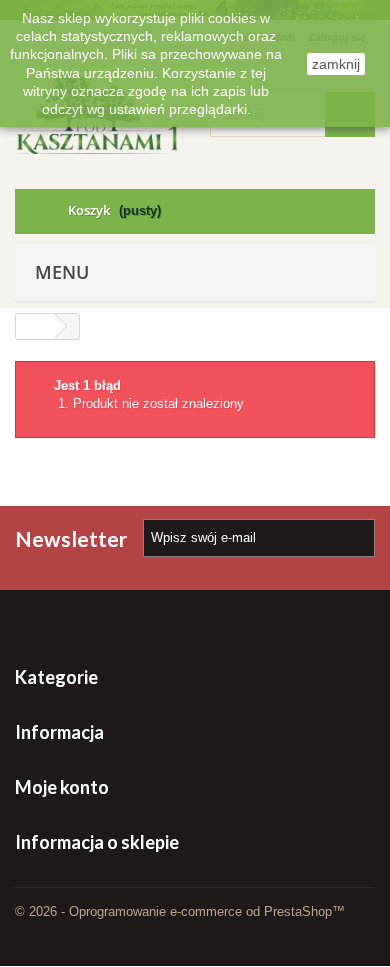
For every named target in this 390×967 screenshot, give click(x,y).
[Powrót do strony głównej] (35, 326)
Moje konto (62, 787)
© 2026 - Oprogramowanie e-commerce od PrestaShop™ (180, 911)
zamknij (336, 64)
